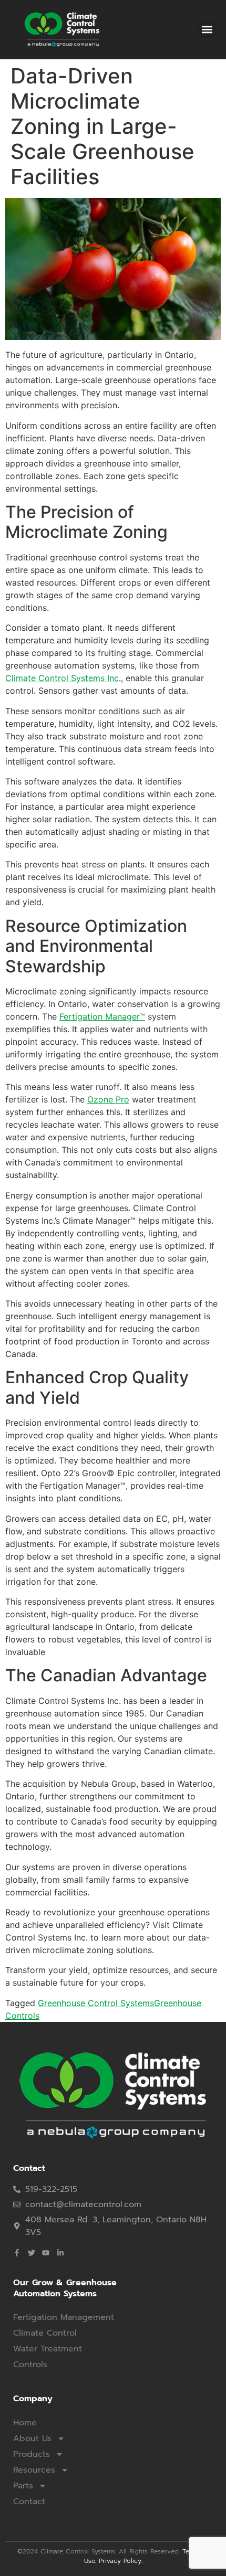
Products (32, 2454)
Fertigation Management (64, 2317)
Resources (34, 2470)
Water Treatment (48, 2349)
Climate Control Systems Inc (62, 678)
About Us (32, 2439)
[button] (207, 30)
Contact (29, 2501)
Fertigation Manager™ (102, 1016)
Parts (23, 2486)
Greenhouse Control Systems (96, 2003)
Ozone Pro (108, 1099)
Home (25, 2423)
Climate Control (45, 2333)
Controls (30, 2365)
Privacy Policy (120, 2561)
